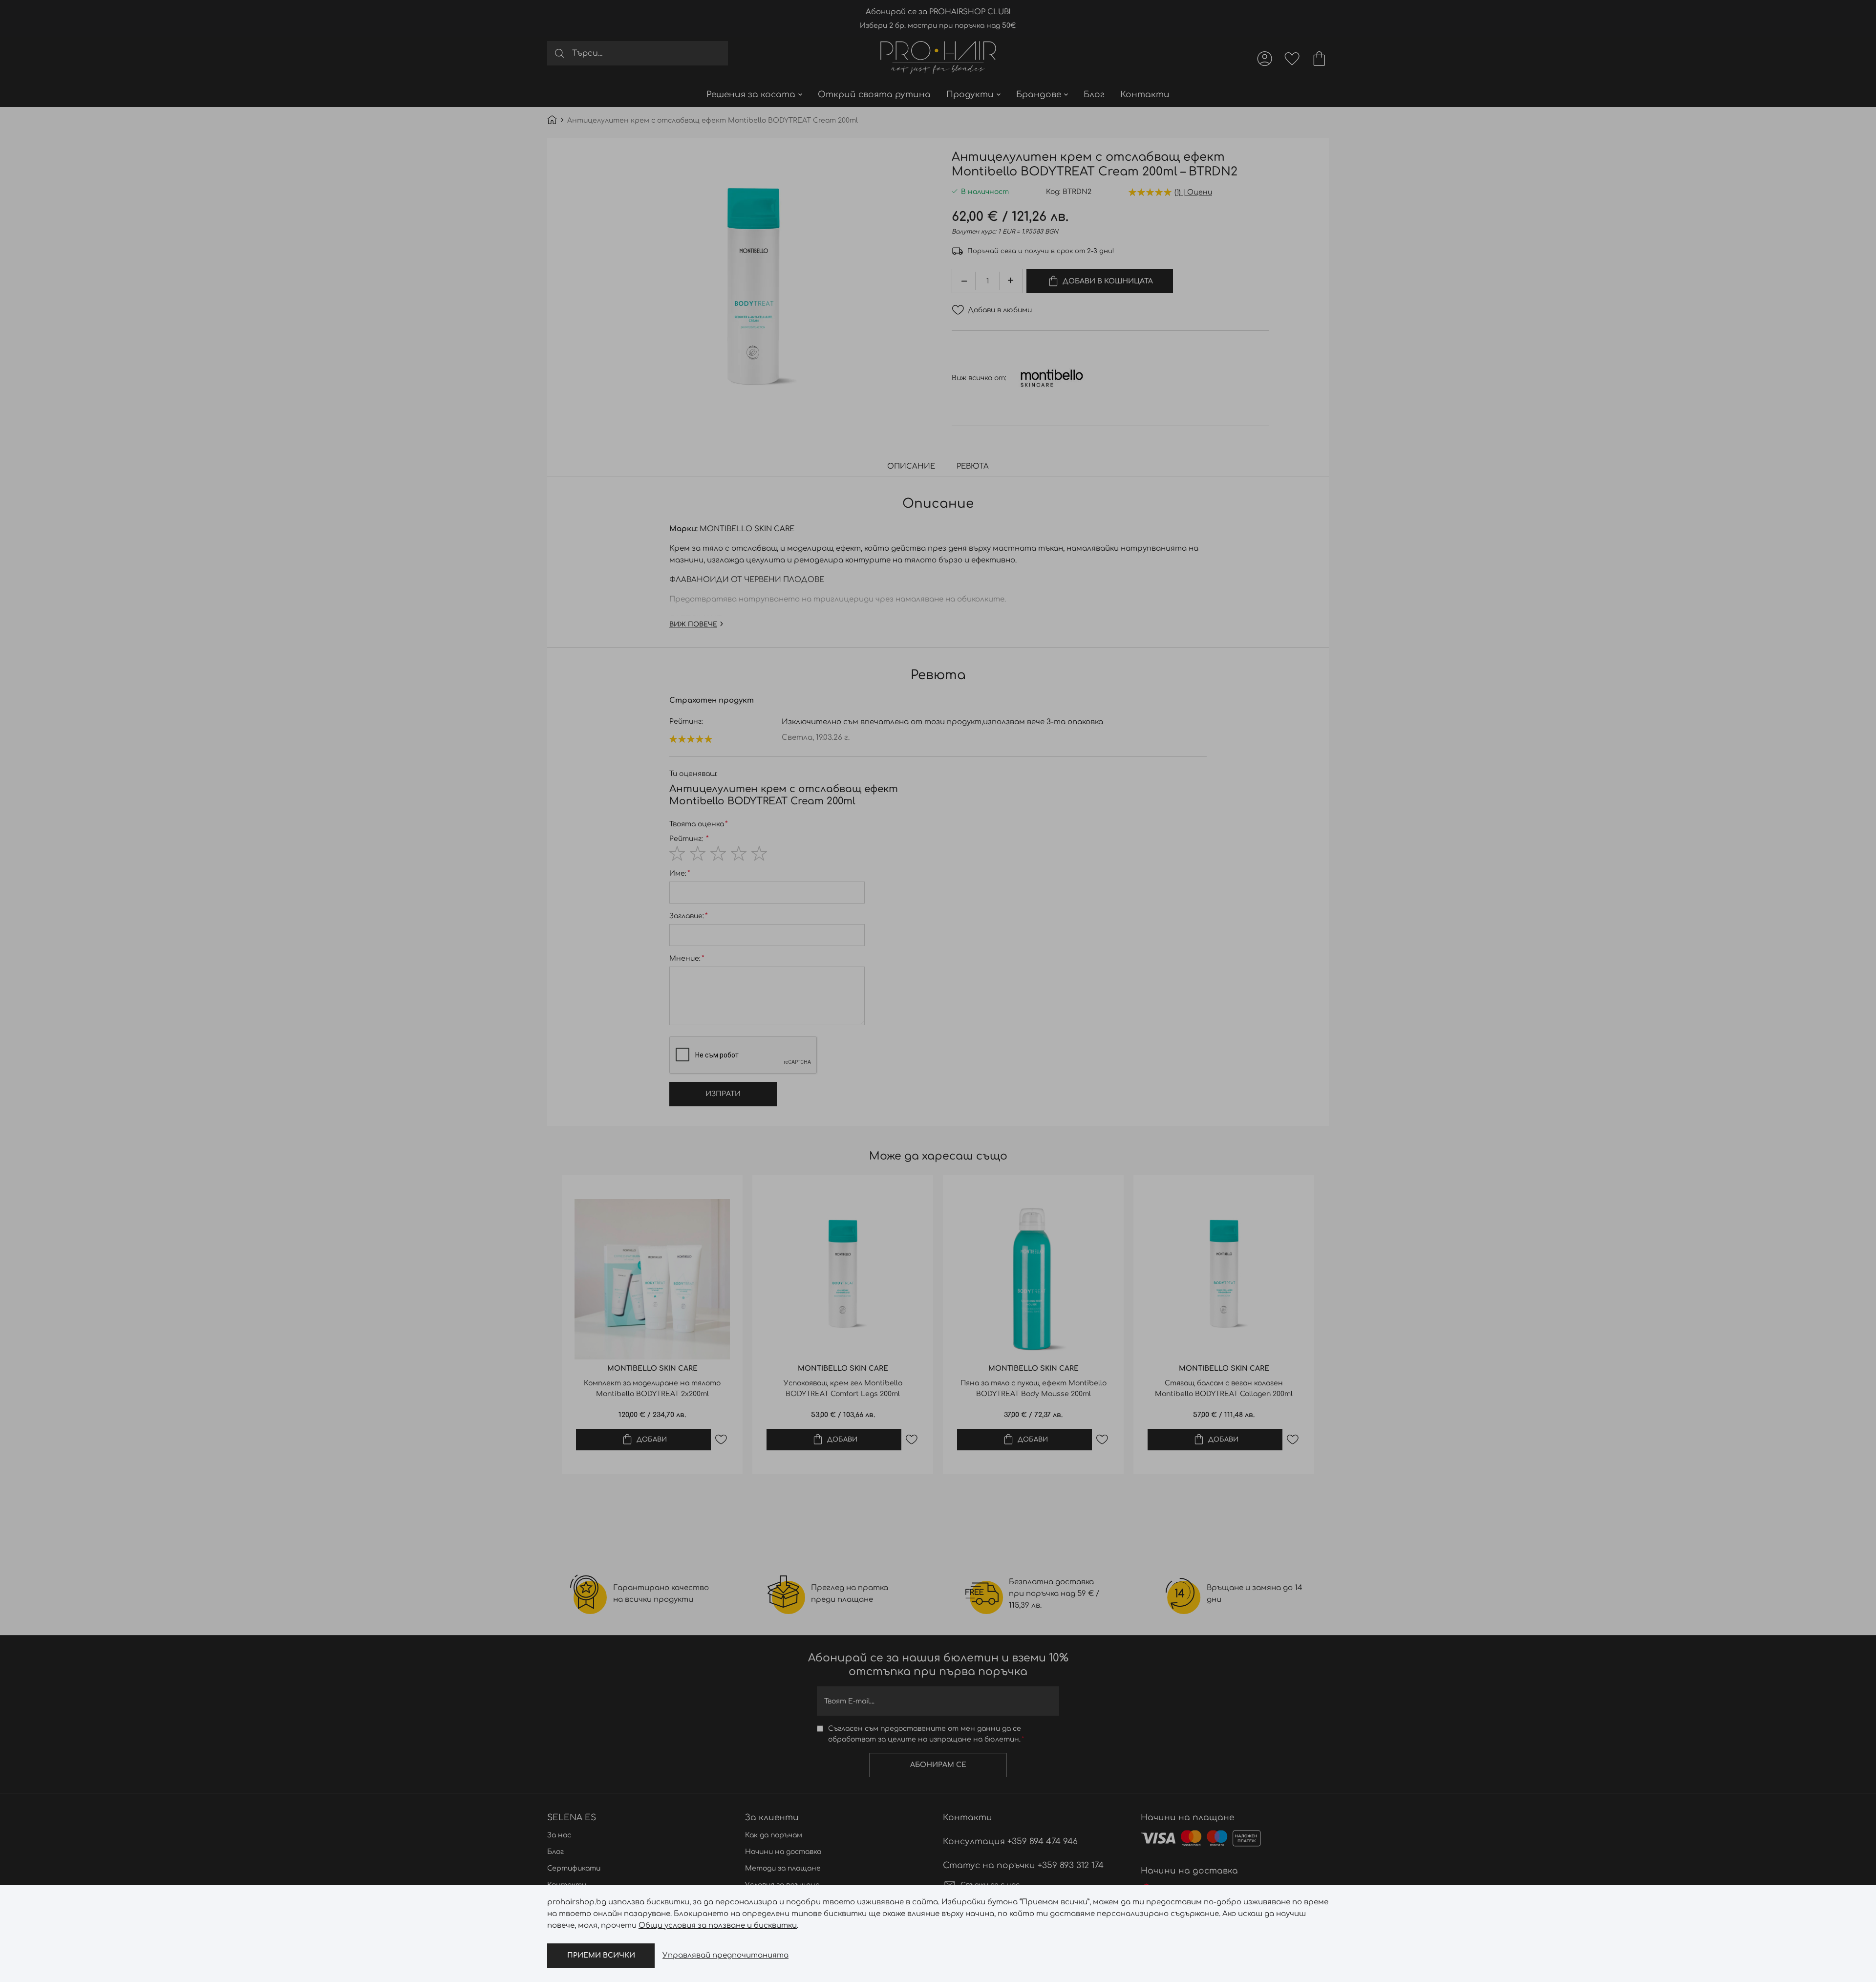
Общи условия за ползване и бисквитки (718, 1926)
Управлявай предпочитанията (725, 1955)
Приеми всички (601, 1955)
